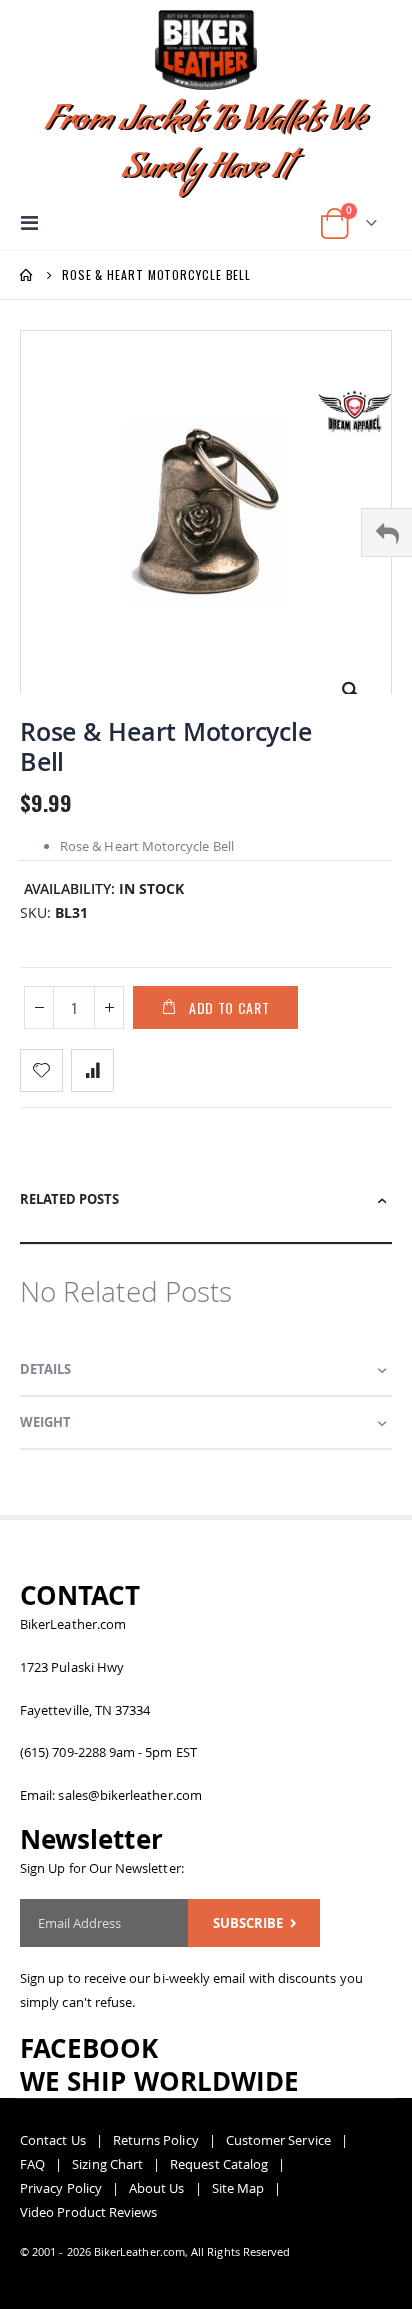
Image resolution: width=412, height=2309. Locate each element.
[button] (351, 683)
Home (27, 275)
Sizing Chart (107, 2164)
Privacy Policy (61, 2188)
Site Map (238, 2188)
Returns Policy (156, 2140)
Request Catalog (219, 2164)
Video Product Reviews (88, 2212)
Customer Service (278, 2140)
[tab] (206, 1209)
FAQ (32, 2164)
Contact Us (53, 2140)
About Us (157, 2188)
